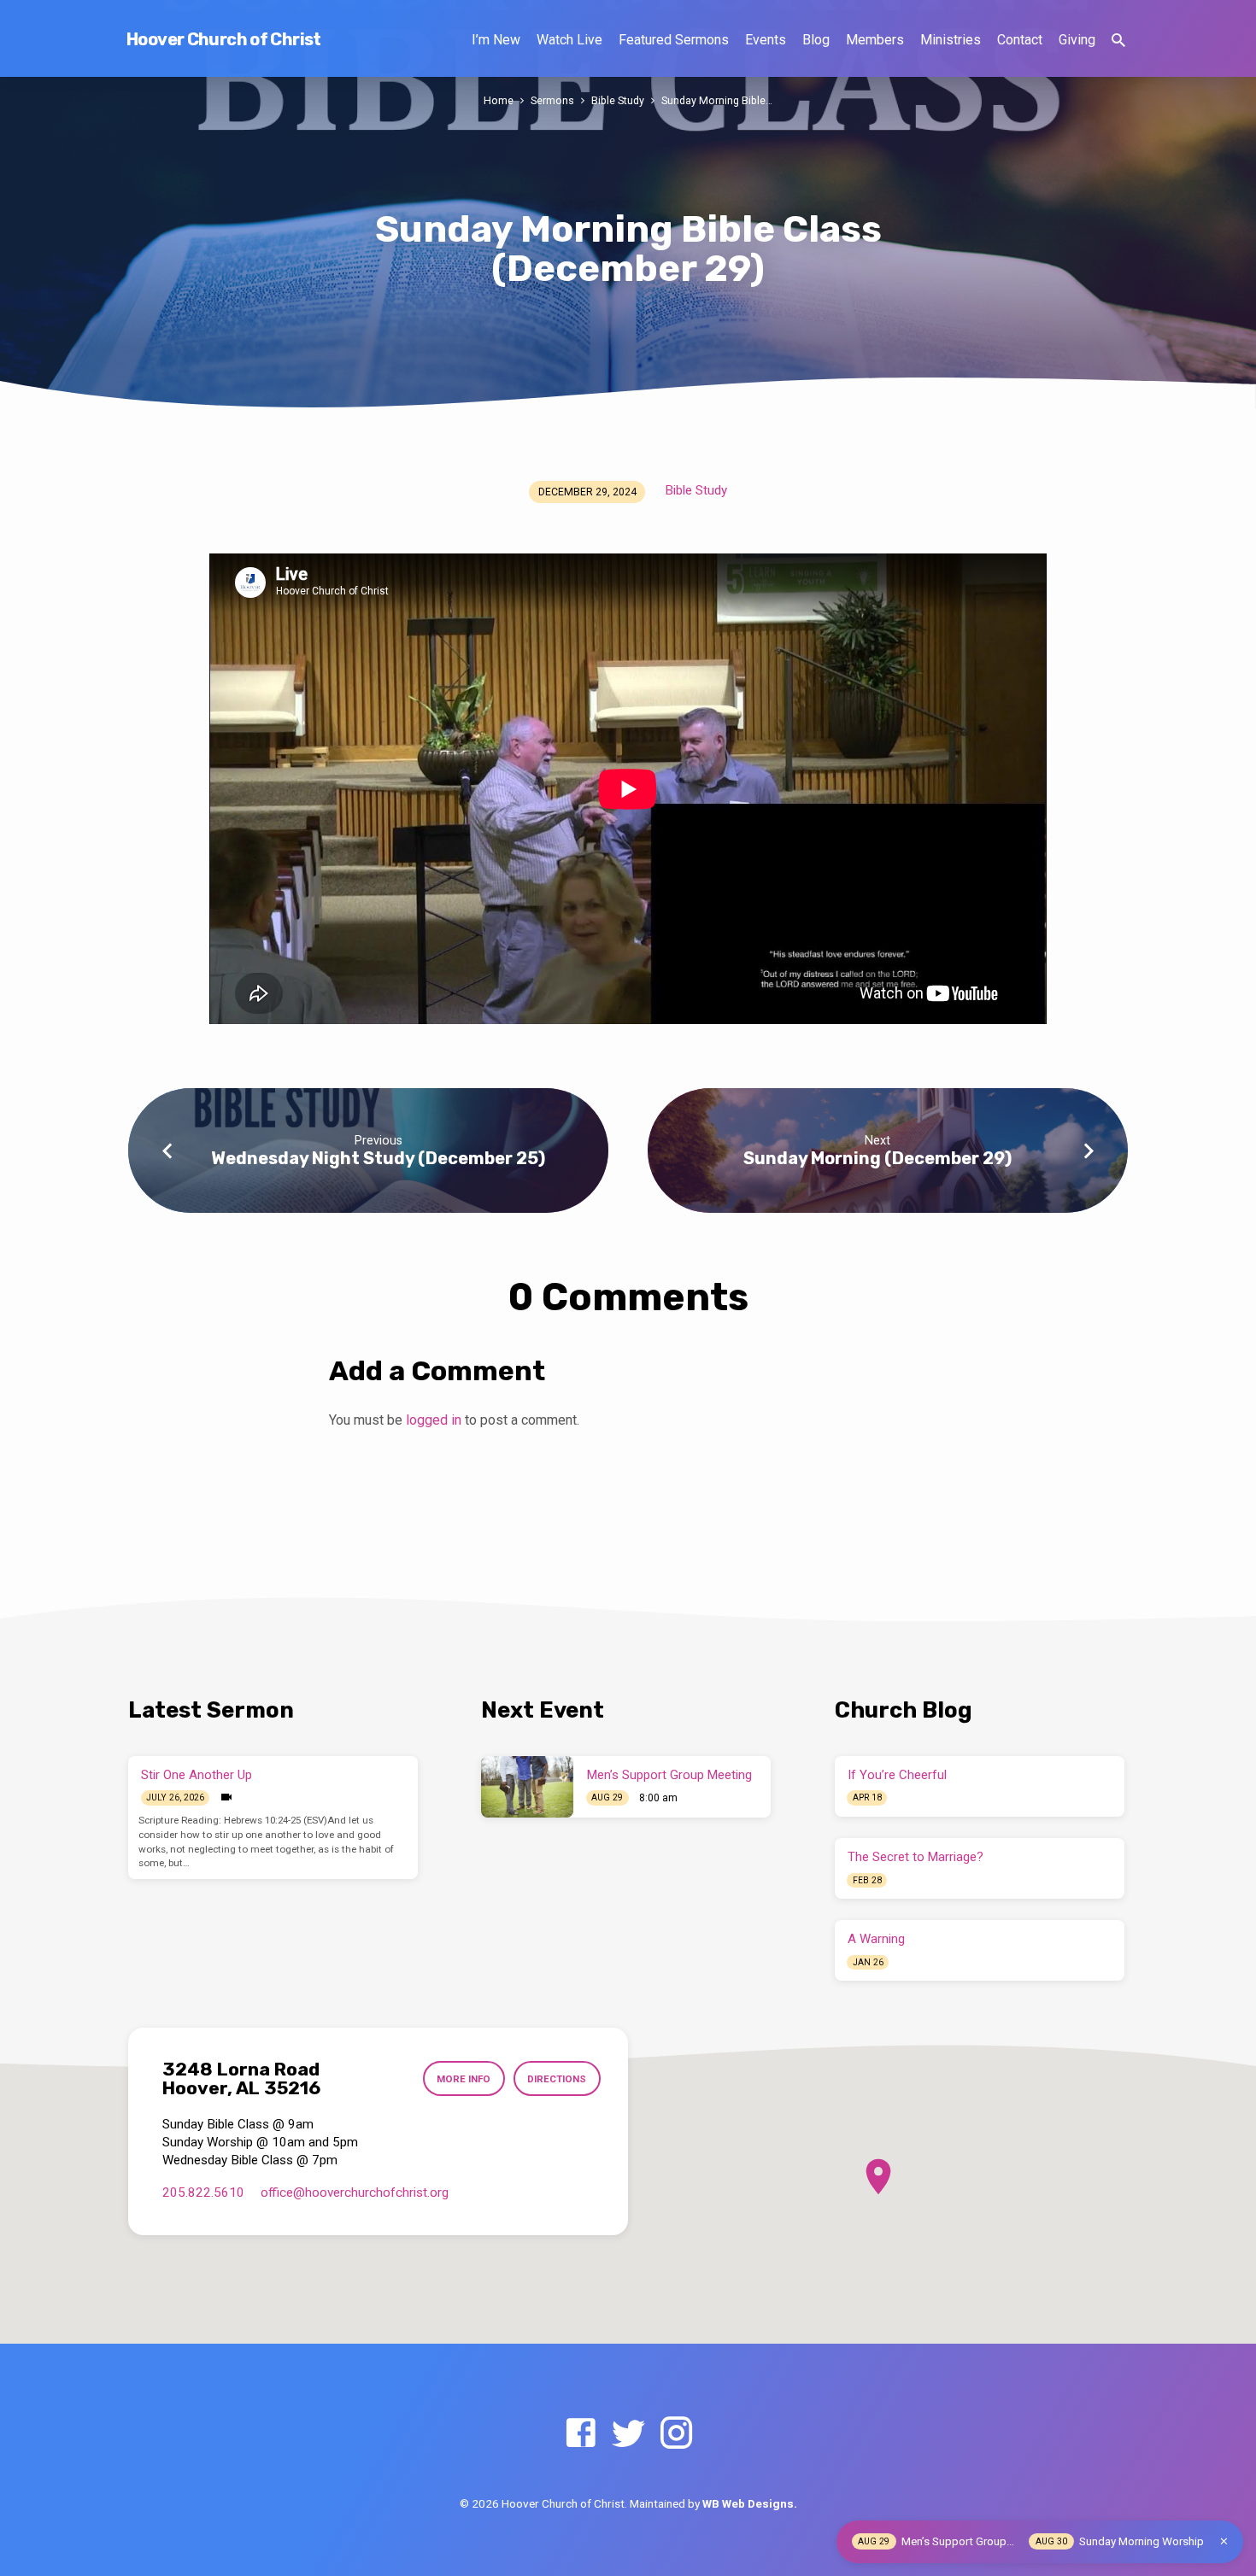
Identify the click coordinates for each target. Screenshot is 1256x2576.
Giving (1077, 40)
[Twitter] (628, 2434)
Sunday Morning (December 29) (877, 1158)
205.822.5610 (203, 2193)
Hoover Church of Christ (224, 39)
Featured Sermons (674, 40)
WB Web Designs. (750, 2503)
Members (875, 40)
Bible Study (618, 100)
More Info (464, 2079)
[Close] (1224, 2541)
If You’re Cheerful (897, 1775)
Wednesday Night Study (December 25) (378, 1158)
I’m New (496, 40)
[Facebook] (581, 2434)
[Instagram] (676, 2434)
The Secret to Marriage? (916, 1857)
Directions (557, 2079)
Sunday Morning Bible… (717, 100)
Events (766, 40)
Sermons (552, 100)
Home (499, 100)
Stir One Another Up (197, 1775)
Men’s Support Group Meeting (669, 1775)
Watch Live (569, 40)
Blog (816, 40)
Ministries (951, 40)
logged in (434, 1420)
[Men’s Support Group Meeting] (527, 1787)
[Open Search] (1118, 41)
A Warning (876, 1939)
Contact (1020, 40)
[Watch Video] (226, 1797)
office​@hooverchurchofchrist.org (355, 2193)
